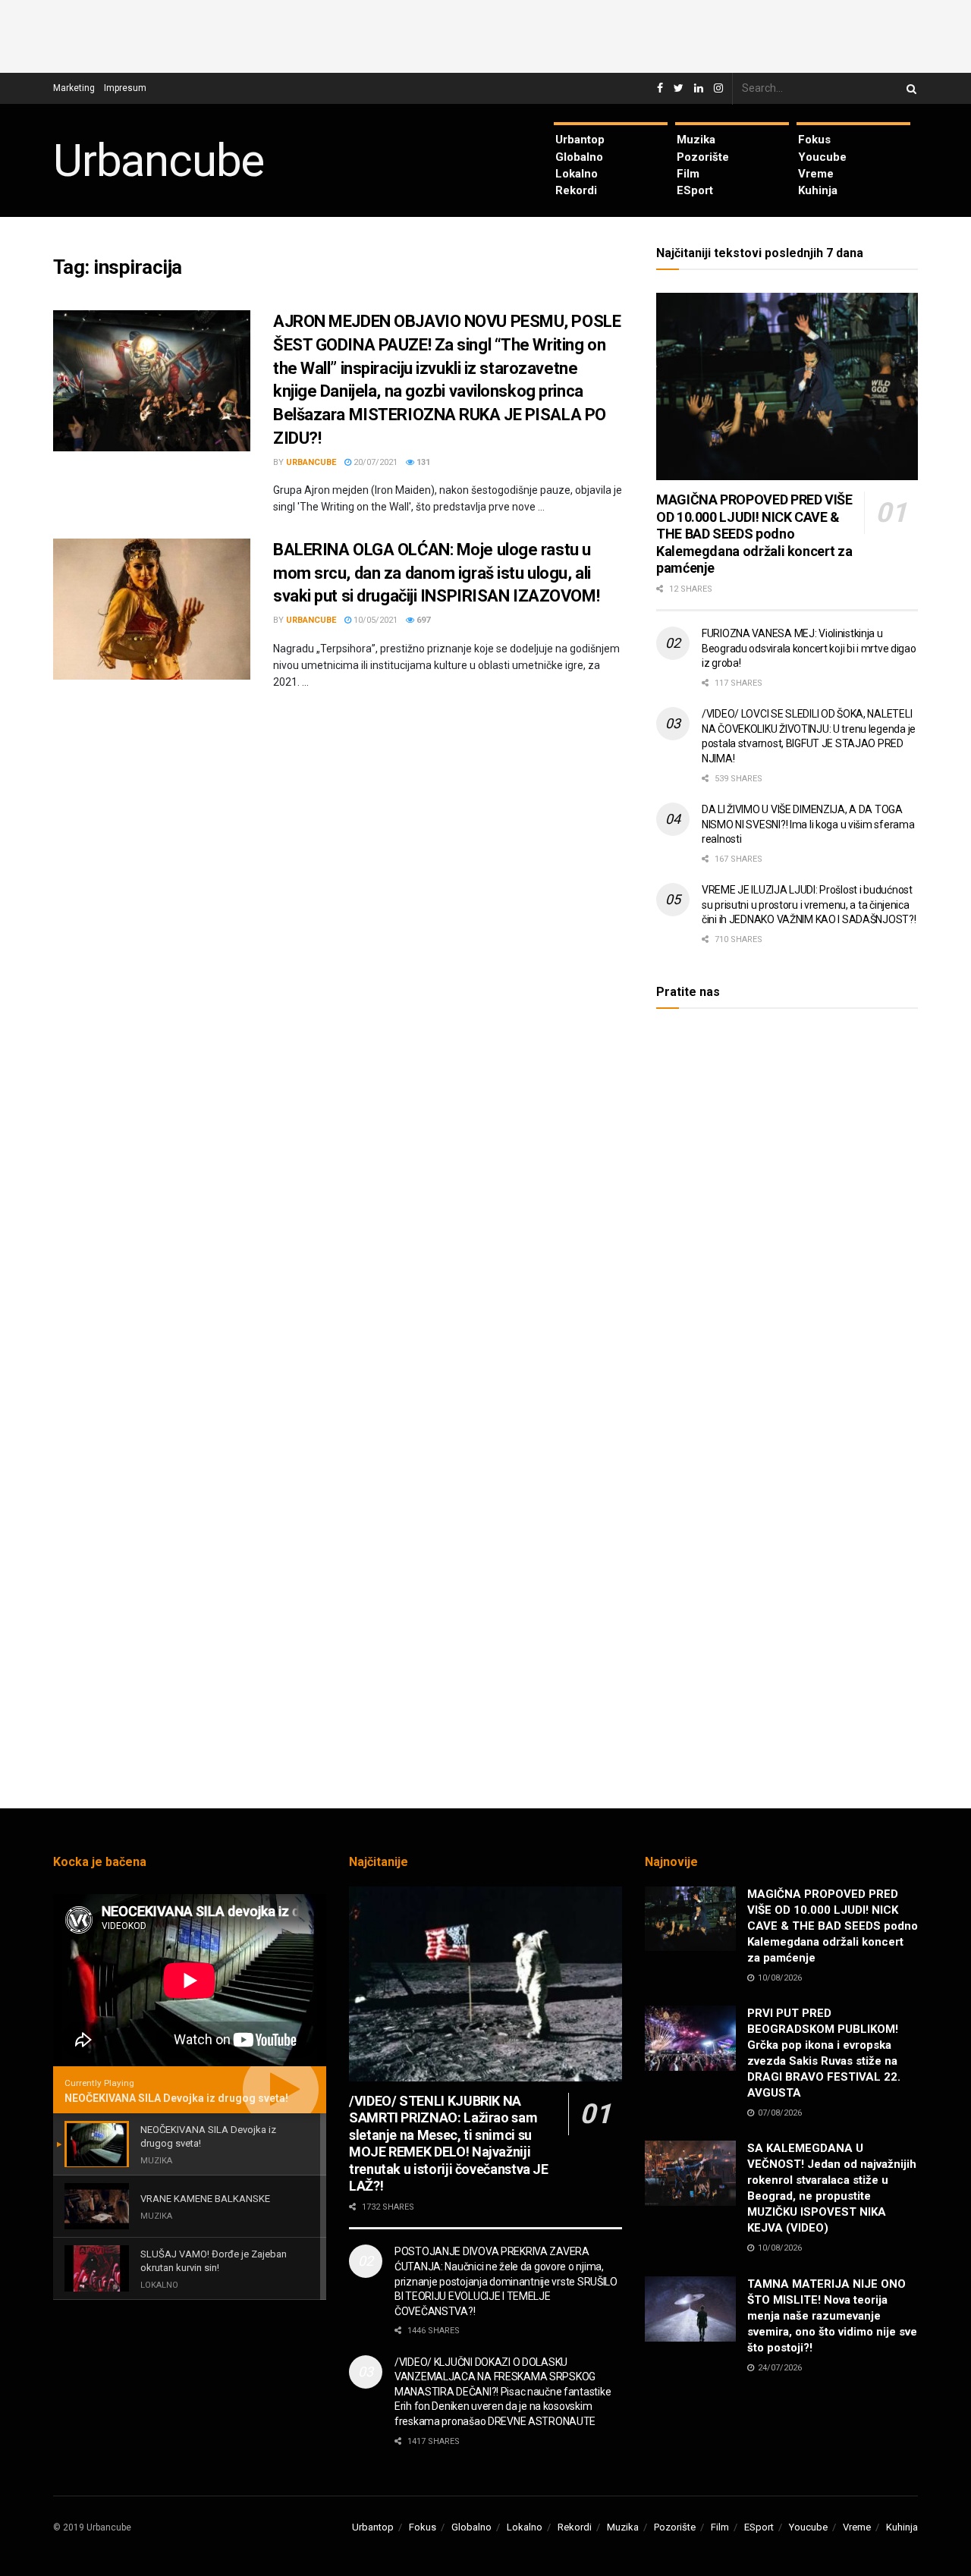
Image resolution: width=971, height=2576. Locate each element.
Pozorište (703, 157)
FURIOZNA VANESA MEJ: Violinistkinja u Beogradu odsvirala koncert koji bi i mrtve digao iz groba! (809, 648)
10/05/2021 (374, 620)
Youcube (822, 157)
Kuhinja (818, 190)
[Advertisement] (485, 34)
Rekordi (576, 190)
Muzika (696, 140)
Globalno (579, 157)
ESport (695, 190)
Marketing (74, 88)
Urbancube (159, 161)
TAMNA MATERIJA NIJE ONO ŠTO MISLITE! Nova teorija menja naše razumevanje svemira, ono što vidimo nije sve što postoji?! (832, 2316)
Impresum (125, 88)
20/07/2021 (374, 462)
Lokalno (577, 174)
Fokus (814, 140)
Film (688, 174)
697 (422, 620)
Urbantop (580, 140)
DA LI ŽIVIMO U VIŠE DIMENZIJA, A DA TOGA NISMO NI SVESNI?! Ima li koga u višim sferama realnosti (808, 824)
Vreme (816, 174)
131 (422, 462)
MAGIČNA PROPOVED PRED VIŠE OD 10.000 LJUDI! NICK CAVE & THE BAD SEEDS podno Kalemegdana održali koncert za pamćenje (754, 534)
